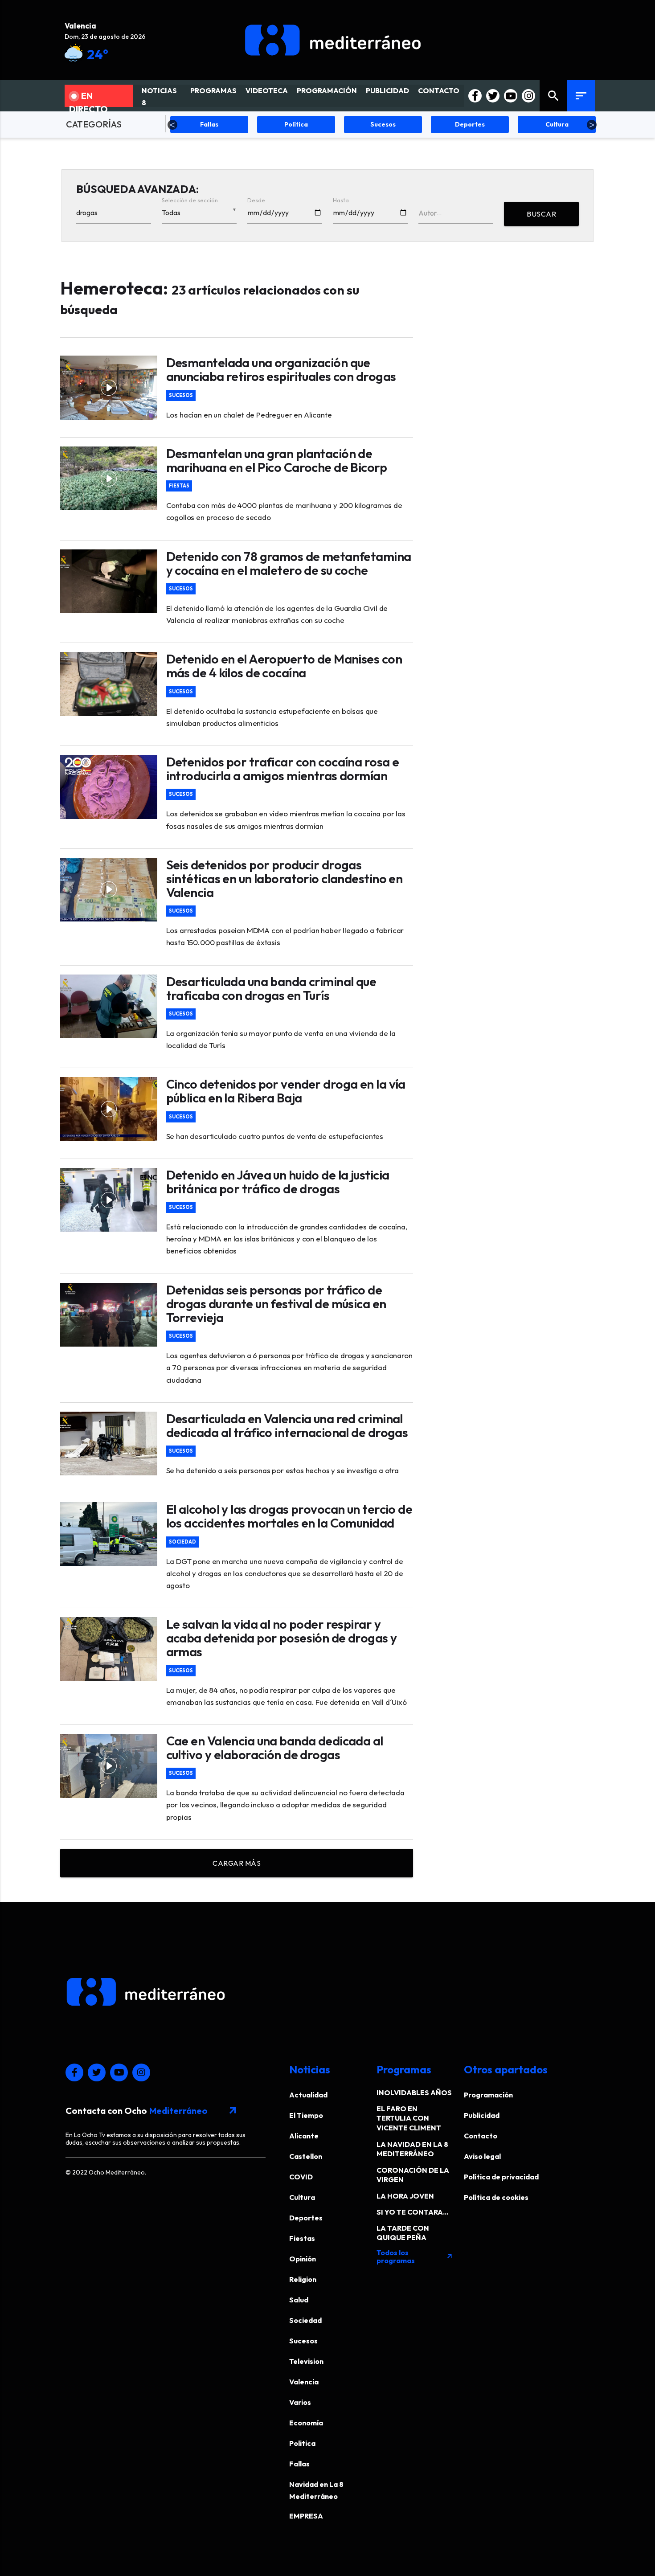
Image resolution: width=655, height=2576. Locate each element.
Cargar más (237, 1863)
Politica (302, 2443)
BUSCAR (541, 214)
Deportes (306, 2218)
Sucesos (181, 395)
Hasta (341, 200)
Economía (306, 2423)
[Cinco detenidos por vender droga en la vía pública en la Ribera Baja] (109, 1109)
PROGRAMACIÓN (327, 90)
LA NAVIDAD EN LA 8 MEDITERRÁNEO (412, 2149)
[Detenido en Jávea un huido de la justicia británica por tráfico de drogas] (109, 1200)
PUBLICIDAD (387, 90)
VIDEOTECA (267, 90)
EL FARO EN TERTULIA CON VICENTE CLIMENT (409, 2118)
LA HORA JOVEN (405, 2196)
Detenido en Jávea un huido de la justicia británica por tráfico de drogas (278, 1182)
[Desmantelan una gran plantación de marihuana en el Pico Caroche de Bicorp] (109, 479)
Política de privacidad (501, 2177)
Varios (300, 2402)
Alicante (304, 2136)
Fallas (299, 2464)
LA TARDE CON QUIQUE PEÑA (403, 2233)
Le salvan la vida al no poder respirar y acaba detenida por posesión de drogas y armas (282, 1638)
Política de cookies (496, 2197)
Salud (299, 2300)
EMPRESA (306, 2516)
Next (592, 125)
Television (306, 2361)
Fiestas (179, 486)
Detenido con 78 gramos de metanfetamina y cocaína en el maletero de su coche (289, 563)
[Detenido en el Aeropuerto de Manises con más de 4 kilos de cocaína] (109, 684)
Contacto (481, 2136)
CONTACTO (439, 90)
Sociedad (182, 1542)
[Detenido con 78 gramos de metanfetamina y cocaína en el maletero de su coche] (109, 582)
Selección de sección (190, 200)
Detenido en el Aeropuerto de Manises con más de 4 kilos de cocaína (284, 666)
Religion (303, 2279)
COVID (301, 2177)
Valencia (304, 2382)
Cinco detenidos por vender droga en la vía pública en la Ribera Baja (286, 1091)
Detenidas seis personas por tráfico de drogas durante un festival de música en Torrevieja (276, 1304)
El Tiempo (306, 2115)
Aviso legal (482, 2156)
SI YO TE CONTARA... (412, 2212)
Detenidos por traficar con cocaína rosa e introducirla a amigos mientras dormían (283, 769)
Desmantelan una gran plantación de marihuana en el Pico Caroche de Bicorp (277, 460)
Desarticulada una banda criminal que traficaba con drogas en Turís (271, 988)
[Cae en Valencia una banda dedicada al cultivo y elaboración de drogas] (109, 1766)
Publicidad (482, 2115)
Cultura (302, 2197)
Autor (428, 213)
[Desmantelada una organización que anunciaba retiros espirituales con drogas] (109, 388)
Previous (172, 125)
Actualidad (308, 2095)
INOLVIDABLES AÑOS (414, 2093)
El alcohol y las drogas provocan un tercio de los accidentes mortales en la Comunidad (289, 1516)
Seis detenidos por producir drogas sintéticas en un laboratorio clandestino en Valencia (285, 878)
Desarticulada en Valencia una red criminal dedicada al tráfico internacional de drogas (287, 1425)
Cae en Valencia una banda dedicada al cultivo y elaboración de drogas (275, 1748)
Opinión (303, 2259)
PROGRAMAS (213, 90)
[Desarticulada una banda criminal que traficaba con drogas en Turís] (109, 1007)
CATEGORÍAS (94, 124)
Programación (488, 2095)
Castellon (306, 2156)
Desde (256, 200)
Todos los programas (415, 2257)
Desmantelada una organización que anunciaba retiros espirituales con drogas (281, 369)
